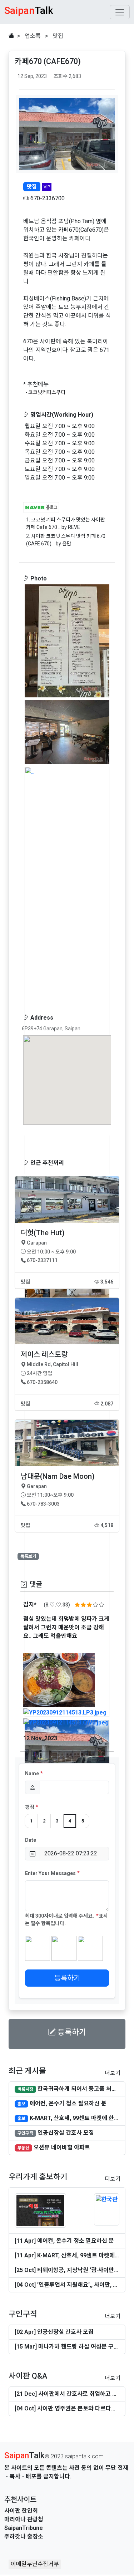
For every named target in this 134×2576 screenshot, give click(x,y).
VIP (47, 187)
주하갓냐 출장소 (24, 2536)
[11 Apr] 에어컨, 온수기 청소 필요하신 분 (64, 2241)
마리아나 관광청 (24, 2519)
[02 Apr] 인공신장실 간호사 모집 (54, 2332)
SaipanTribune (24, 2528)
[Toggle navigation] (120, 12)
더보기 (113, 2073)
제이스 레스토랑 (44, 1354)
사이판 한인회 (21, 2511)
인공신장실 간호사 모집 (66, 2133)
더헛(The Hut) (43, 1233)
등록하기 (67, 1978)
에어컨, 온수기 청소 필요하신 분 (68, 2103)
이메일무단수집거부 (35, 2564)
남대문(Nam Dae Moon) (58, 1476)
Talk (24, 2456)
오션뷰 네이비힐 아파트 (62, 2147)
